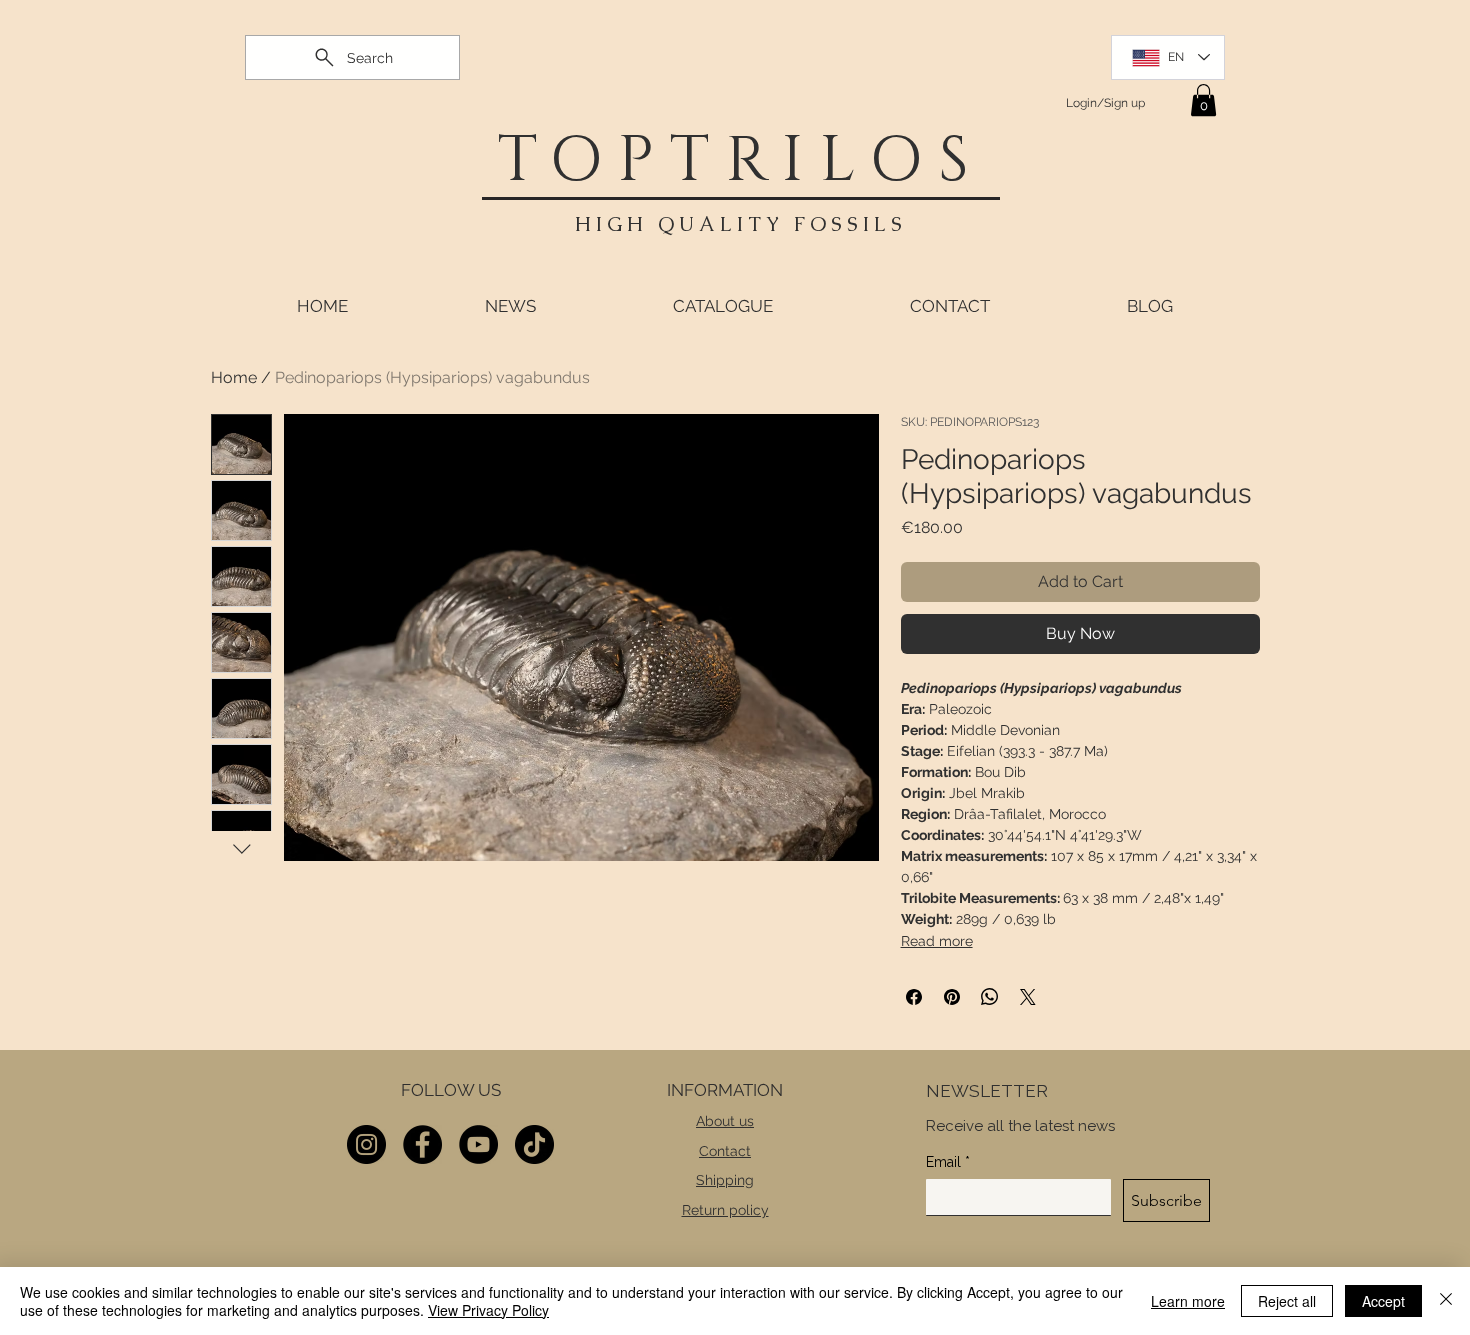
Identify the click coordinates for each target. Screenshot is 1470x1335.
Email (948, 1162)
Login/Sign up (1105, 103)
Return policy (725, 1210)
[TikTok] (534, 1144)
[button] (1203, 100)
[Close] (1446, 1301)
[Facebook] (422, 1144)
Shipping (725, 1180)
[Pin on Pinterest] (952, 997)
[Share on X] (1028, 997)
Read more (937, 941)
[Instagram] (366, 1144)
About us (725, 1121)
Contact (725, 1151)
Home (234, 377)
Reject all (1287, 1301)
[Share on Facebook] (914, 997)
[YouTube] (478, 1144)
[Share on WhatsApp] (990, 997)
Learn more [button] (1188, 1301)
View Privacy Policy (488, 1310)
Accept (1383, 1301)
